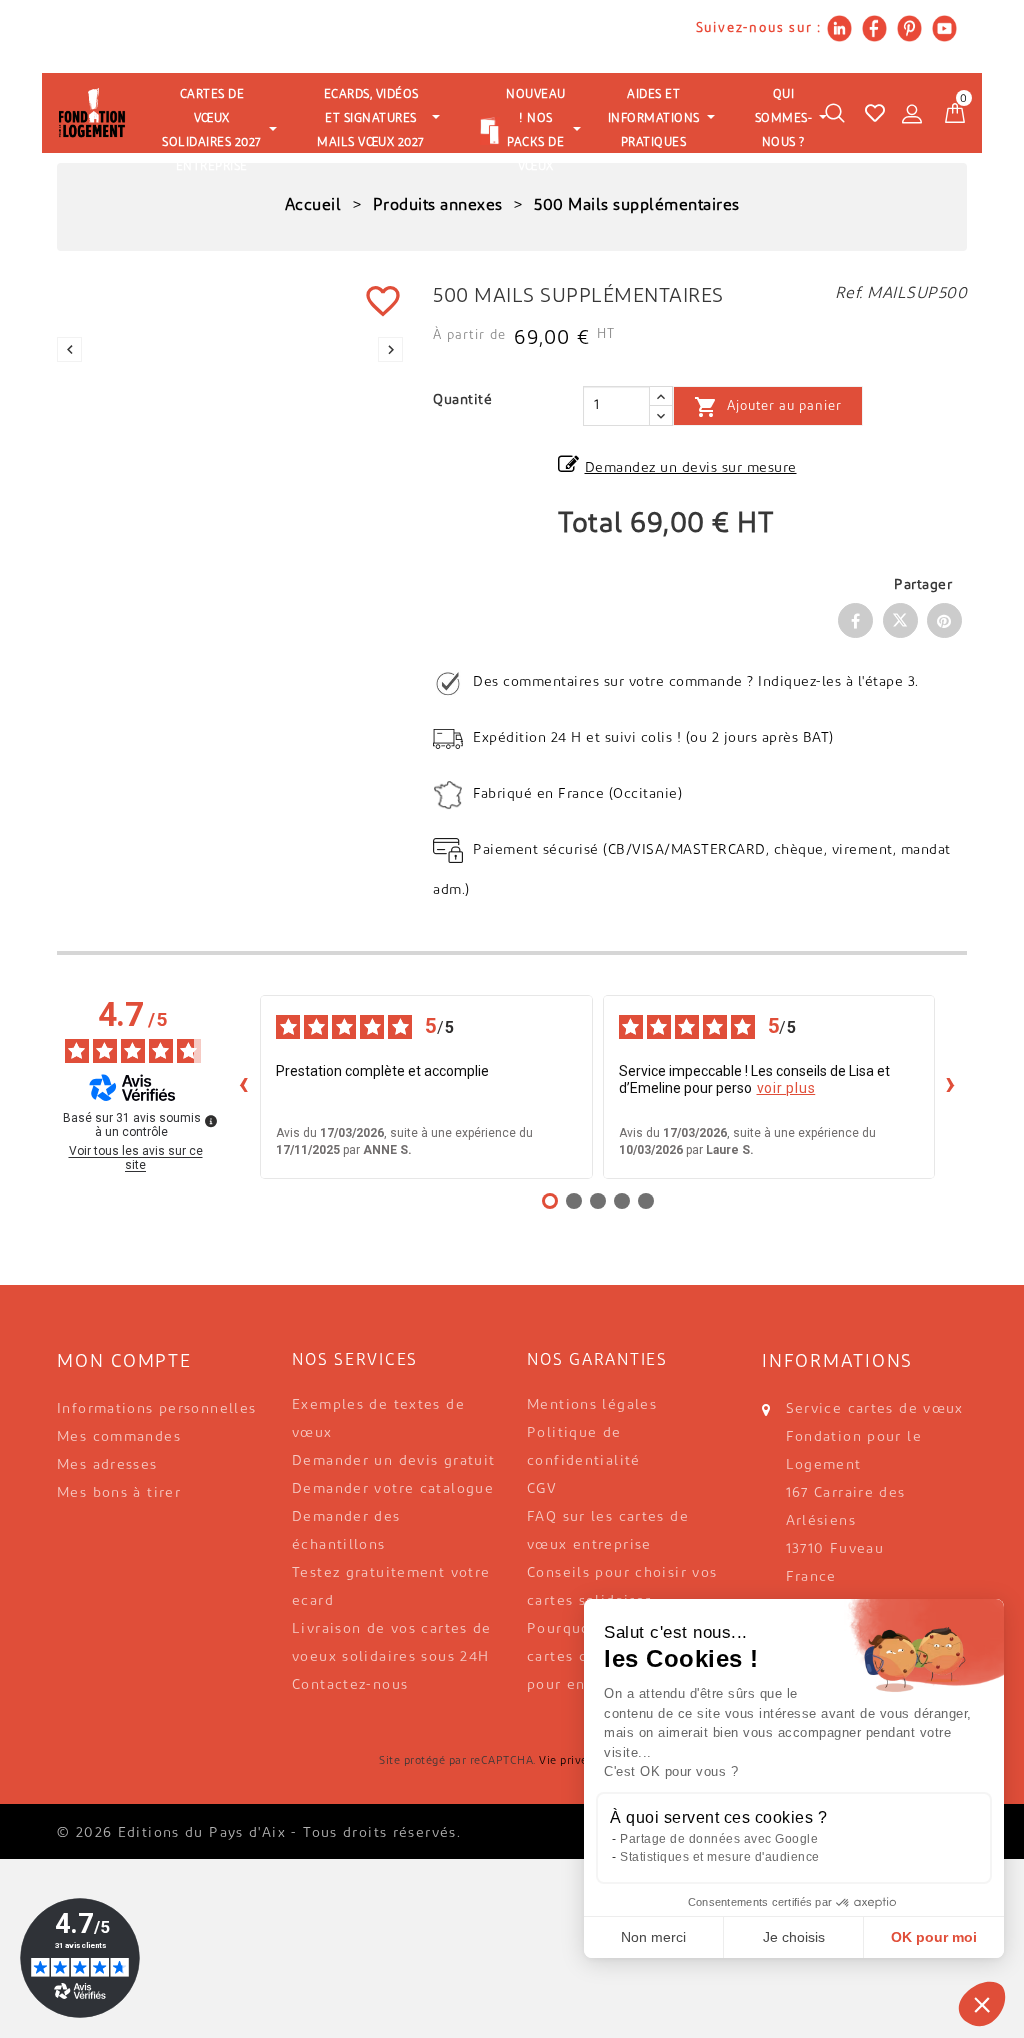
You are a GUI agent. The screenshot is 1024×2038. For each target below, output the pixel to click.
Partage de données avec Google (719, 1839)
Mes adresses (107, 1465)
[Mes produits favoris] (875, 113)
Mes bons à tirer (119, 1493)
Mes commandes (119, 1437)
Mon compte (124, 1363)
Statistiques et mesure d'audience (720, 1857)
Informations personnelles (157, 1409)
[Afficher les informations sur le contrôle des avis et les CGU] (211, 1121)
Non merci (653, 1937)
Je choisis (794, 1937)
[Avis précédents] (244, 1087)
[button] (982, 2004)
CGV (542, 1489)
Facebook (855, 620)
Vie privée (566, 1761)
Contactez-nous (350, 1685)
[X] (900, 620)
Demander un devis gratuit (394, 1461)
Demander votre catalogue (393, 1489)
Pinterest (944, 620)
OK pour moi (934, 1937)
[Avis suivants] (951, 1087)
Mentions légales (592, 1405)
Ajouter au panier (768, 407)
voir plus (786, 1088)
